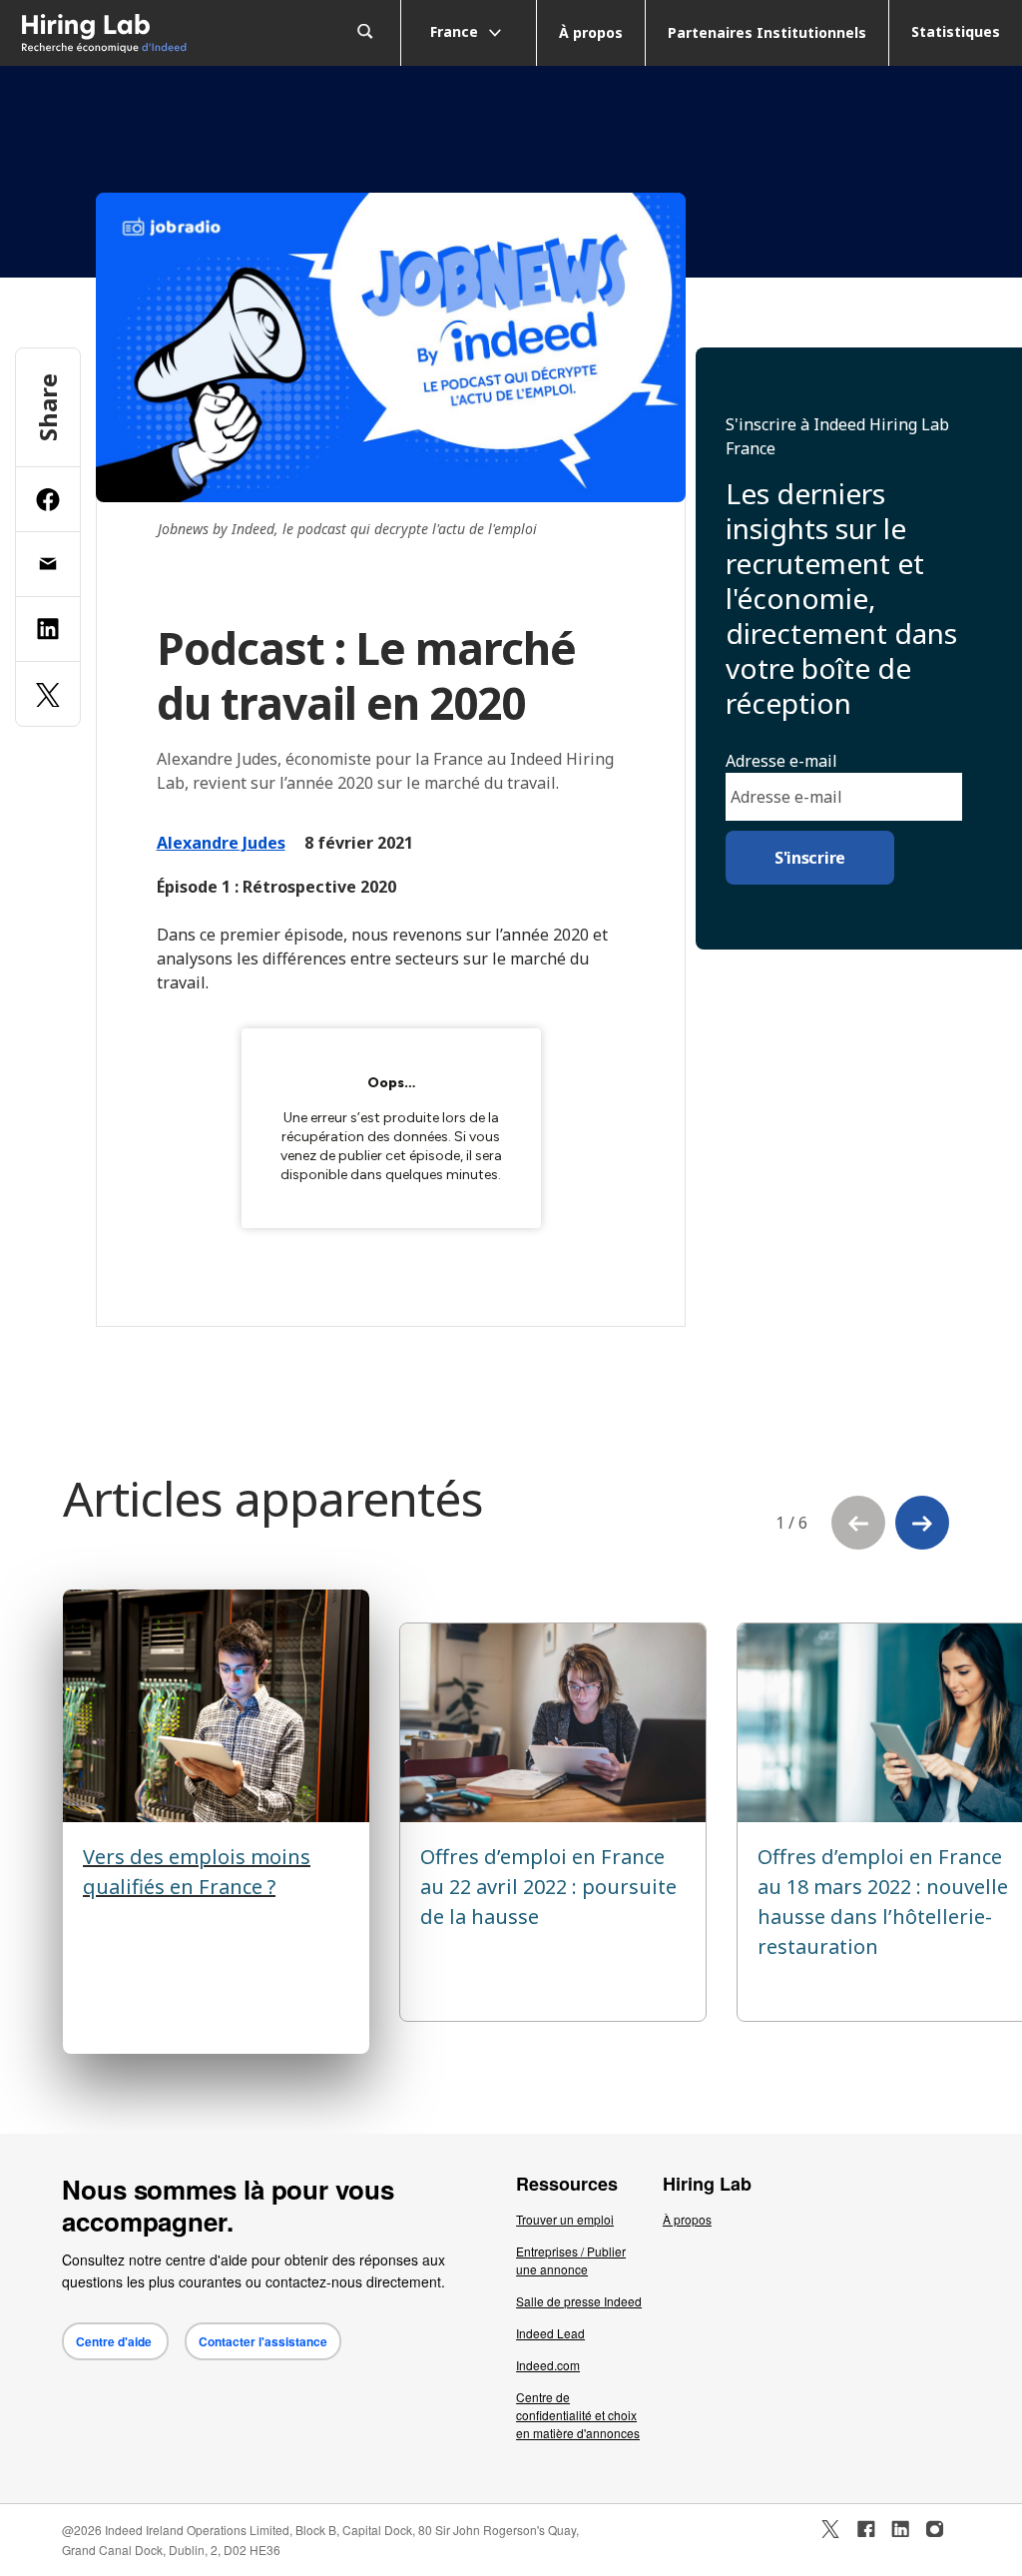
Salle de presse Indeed (579, 2301)
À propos (591, 32)
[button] (922, 1523)
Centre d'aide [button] (115, 2341)
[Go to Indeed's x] (831, 2529)
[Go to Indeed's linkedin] (900, 2529)
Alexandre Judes (221, 843)
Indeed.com (548, 2365)
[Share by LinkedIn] (48, 629)
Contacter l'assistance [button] (263, 2341)
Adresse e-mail (781, 761)
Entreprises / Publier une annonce (571, 2260)
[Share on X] (48, 694)
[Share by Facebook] (48, 499)
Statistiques (956, 31)
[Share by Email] (48, 564)
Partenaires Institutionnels (767, 32)
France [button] (456, 30)
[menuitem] (128, 33)
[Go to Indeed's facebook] (866, 2529)
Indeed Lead (550, 2333)
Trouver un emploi (565, 2219)
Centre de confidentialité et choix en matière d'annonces (578, 2415)
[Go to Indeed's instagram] (935, 2529)
